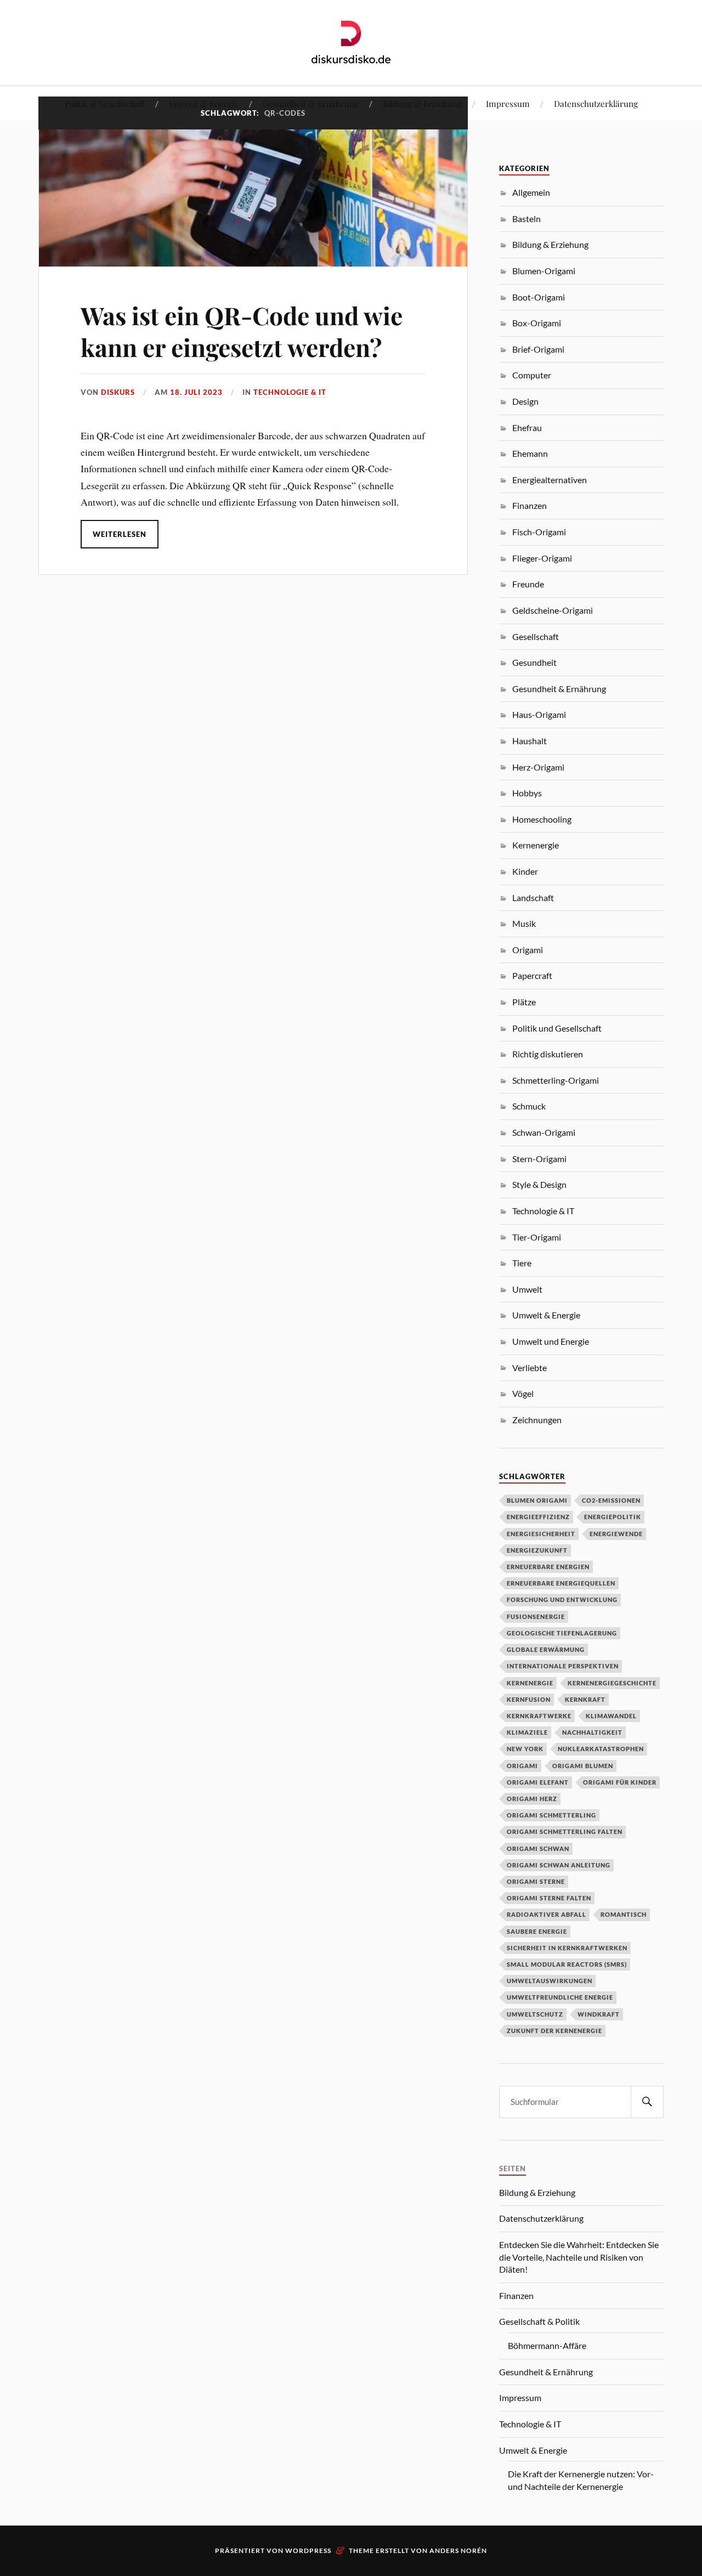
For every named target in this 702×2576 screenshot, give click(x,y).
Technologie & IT (290, 392)
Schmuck (529, 1106)
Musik (524, 923)
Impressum (508, 103)
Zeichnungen (537, 1420)
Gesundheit (534, 662)
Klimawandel (611, 1716)
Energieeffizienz (538, 1517)
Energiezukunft (537, 1550)
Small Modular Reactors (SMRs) (567, 1964)
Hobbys (527, 793)
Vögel (523, 1393)
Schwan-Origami (544, 1132)
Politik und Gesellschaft (557, 1028)
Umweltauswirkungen (550, 1981)
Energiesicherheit (541, 1534)
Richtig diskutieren (548, 1054)
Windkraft (599, 2014)
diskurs (118, 392)
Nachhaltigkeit (592, 1732)
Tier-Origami (537, 1237)
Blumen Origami (537, 1500)
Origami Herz (532, 1799)
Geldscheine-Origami (553, 610)
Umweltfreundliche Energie (560, 1997)
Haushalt (530, 741)
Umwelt (527, 1289)
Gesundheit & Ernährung (311, 103)
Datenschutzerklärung (596, 103)
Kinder (525, 871)
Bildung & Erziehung (422, 103)
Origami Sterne (536, 1881)
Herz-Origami (538, 767)
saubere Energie (537, 1931)
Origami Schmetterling (551, 1815)
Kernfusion (529, 1699)
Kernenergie (536, 845)
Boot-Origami (539, 297)
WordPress (308, 2550)
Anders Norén (458, 2550)
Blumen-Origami (544, 271)
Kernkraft (585, 1699)
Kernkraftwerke (539, 1716)
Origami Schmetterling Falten (565, 1831)
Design (525, 401)
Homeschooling (542, 819)
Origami (528, 950)
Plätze (524, 1002)
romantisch (624, 1914)
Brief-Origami (538, 349)
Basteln (526, 219)
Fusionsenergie (536, 1617)
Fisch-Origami (539, 532)
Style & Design (539, 1184)
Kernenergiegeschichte (612, 1683)
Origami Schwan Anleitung (559, 1865)
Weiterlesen (120, 534)
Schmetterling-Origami (556, 1080)
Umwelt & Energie (204, 103)
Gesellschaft (536, 636)
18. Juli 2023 (196, 392)
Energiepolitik (613, 1517)
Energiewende (616, 1534)
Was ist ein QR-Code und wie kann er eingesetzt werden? (242, 331)
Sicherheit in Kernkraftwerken (567, 1948)
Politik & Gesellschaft (105, 103)
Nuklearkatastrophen (601, 1749)
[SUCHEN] (647, 2102)
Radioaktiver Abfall (547, 1914)
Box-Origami (537, 323)
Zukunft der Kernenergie (554, 2031)
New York (525, 1749)
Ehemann (530, 453)
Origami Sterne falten (549, 1898)
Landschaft (533, 898)
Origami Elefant (538, 1782)
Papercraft (532, 975)
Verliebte (530, 1368)
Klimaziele (527, 1732)
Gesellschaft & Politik (539, 2321)
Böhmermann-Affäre (547, 2345)
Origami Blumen (583, 1766)
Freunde (528, 584)
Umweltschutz (535, 2014)
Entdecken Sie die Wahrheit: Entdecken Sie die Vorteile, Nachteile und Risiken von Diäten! (579, 2257)
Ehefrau (527, 428)
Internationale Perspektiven (563, 1666)
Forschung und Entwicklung (562, 1600)
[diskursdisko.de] (351, 42)
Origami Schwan (538, 1849)
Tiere (522, 1263)
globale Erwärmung (546, 1649)
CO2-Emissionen (611, 1500)
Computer (532, 375)
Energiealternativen (550, 480)
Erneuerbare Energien (548, 1567)
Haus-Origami (539, 714)
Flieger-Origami (542, 558)
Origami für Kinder (620, 1782)
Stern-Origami (539, 1159)
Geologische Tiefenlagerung (562, 1633)
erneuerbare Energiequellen (561, 1583)
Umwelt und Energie (551, 1341)
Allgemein (531, 192)
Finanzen (530, 505)
